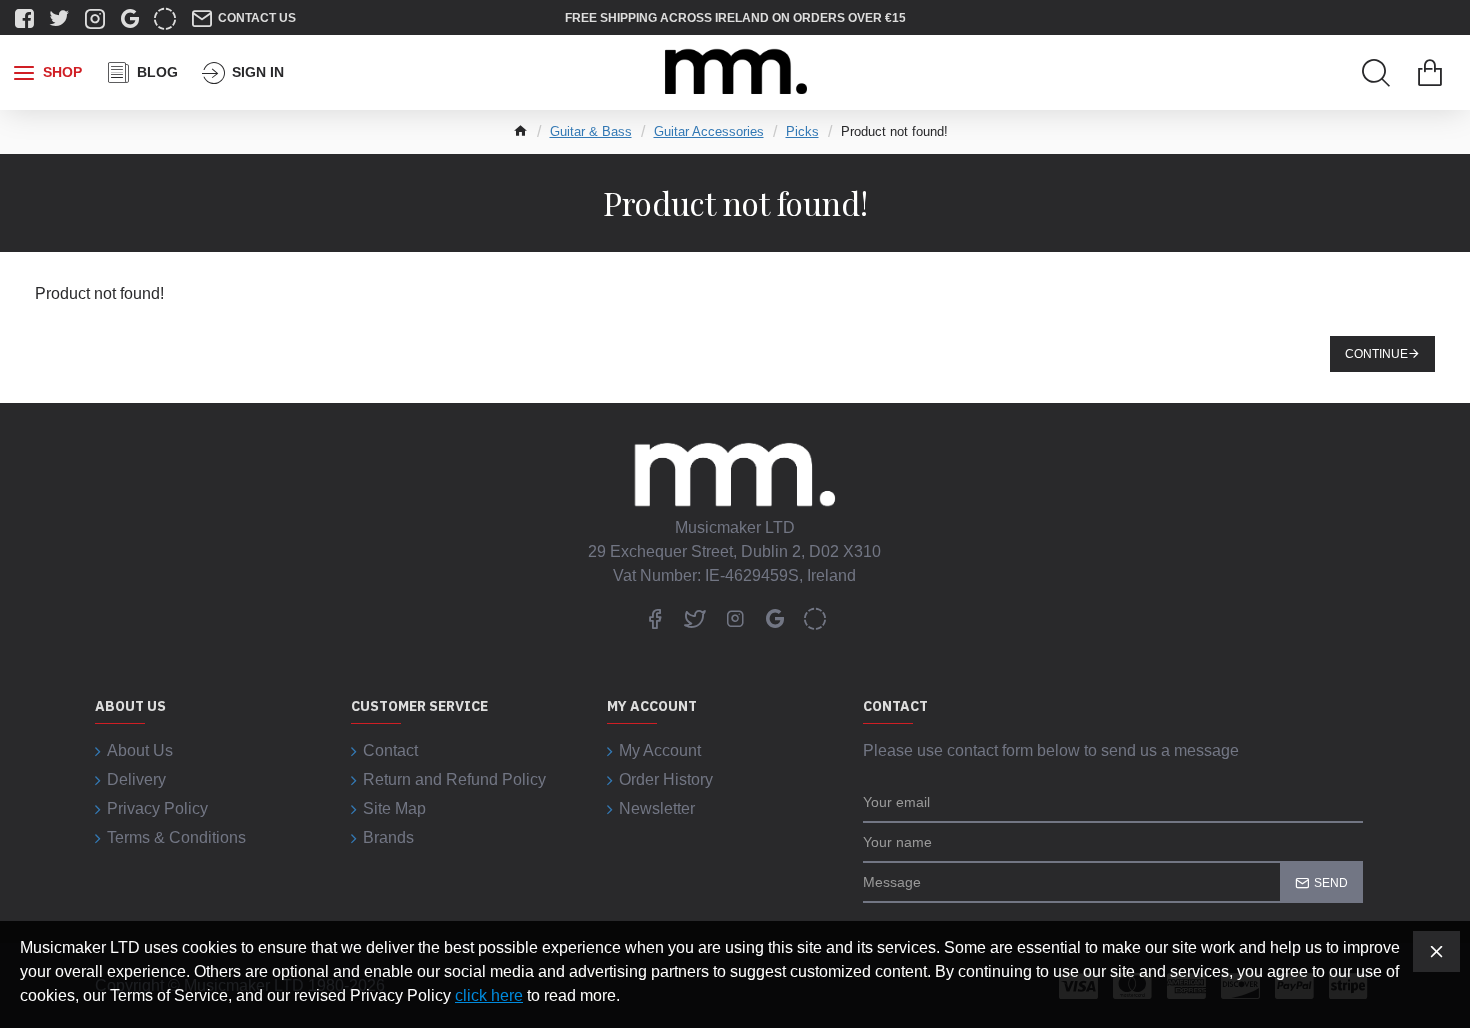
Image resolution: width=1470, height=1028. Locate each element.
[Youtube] (775, 618)
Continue (1376, 354)
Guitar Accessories (709, 131)
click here (489, 995)
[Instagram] (735, 618)
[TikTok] (815, 618)
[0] (1430, 73)
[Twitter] (695, 618)
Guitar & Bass (591, 131)
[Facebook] (655, 618)
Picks (802, 131)
